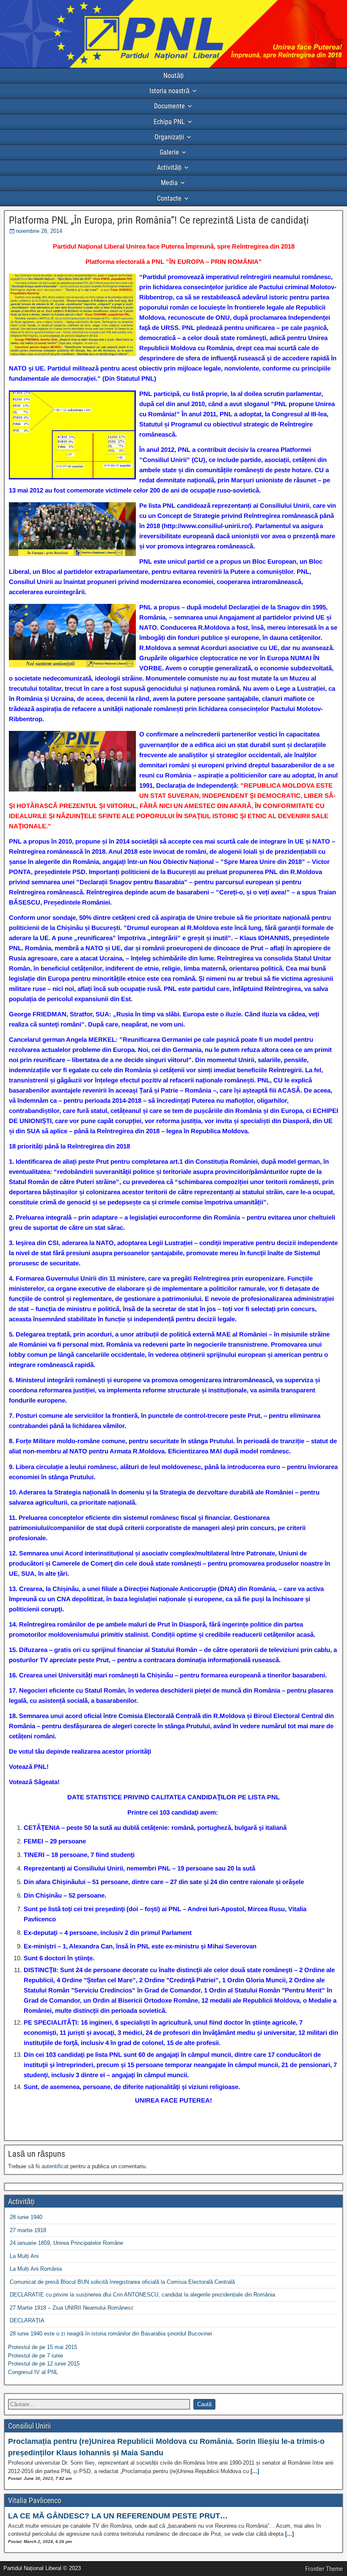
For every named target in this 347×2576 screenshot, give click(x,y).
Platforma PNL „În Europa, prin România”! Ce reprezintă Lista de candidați (159, 220)
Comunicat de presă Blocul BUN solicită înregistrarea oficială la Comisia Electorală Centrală (122, 2282)
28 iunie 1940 (26, 2217)
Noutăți (173, 76)
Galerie (169, 152)
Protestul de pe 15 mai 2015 (43, 2347)
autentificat (55, 2166)
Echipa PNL (169, 122)
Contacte (169, 198)
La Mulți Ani (24, 2256)
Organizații (169, 137)
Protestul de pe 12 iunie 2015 (44, 2364)
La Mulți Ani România (36, 2269)
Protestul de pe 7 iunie (36, 2356)
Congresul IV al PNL (33, 2372)
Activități (169, 167)
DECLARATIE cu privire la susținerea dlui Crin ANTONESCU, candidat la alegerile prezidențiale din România (142, 2295)
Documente (169, 106)
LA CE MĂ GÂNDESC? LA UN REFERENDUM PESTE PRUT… (118, 2516)
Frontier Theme (324, 2569)
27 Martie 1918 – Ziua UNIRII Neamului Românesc (72, 2308)
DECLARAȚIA (27, 2320)
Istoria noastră (169, 91)
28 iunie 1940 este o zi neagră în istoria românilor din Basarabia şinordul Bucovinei (111, 2334)
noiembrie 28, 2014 (39, 231)
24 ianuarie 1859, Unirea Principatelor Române (66, 2243)
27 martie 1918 (28, 2230)
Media (169, 183)
